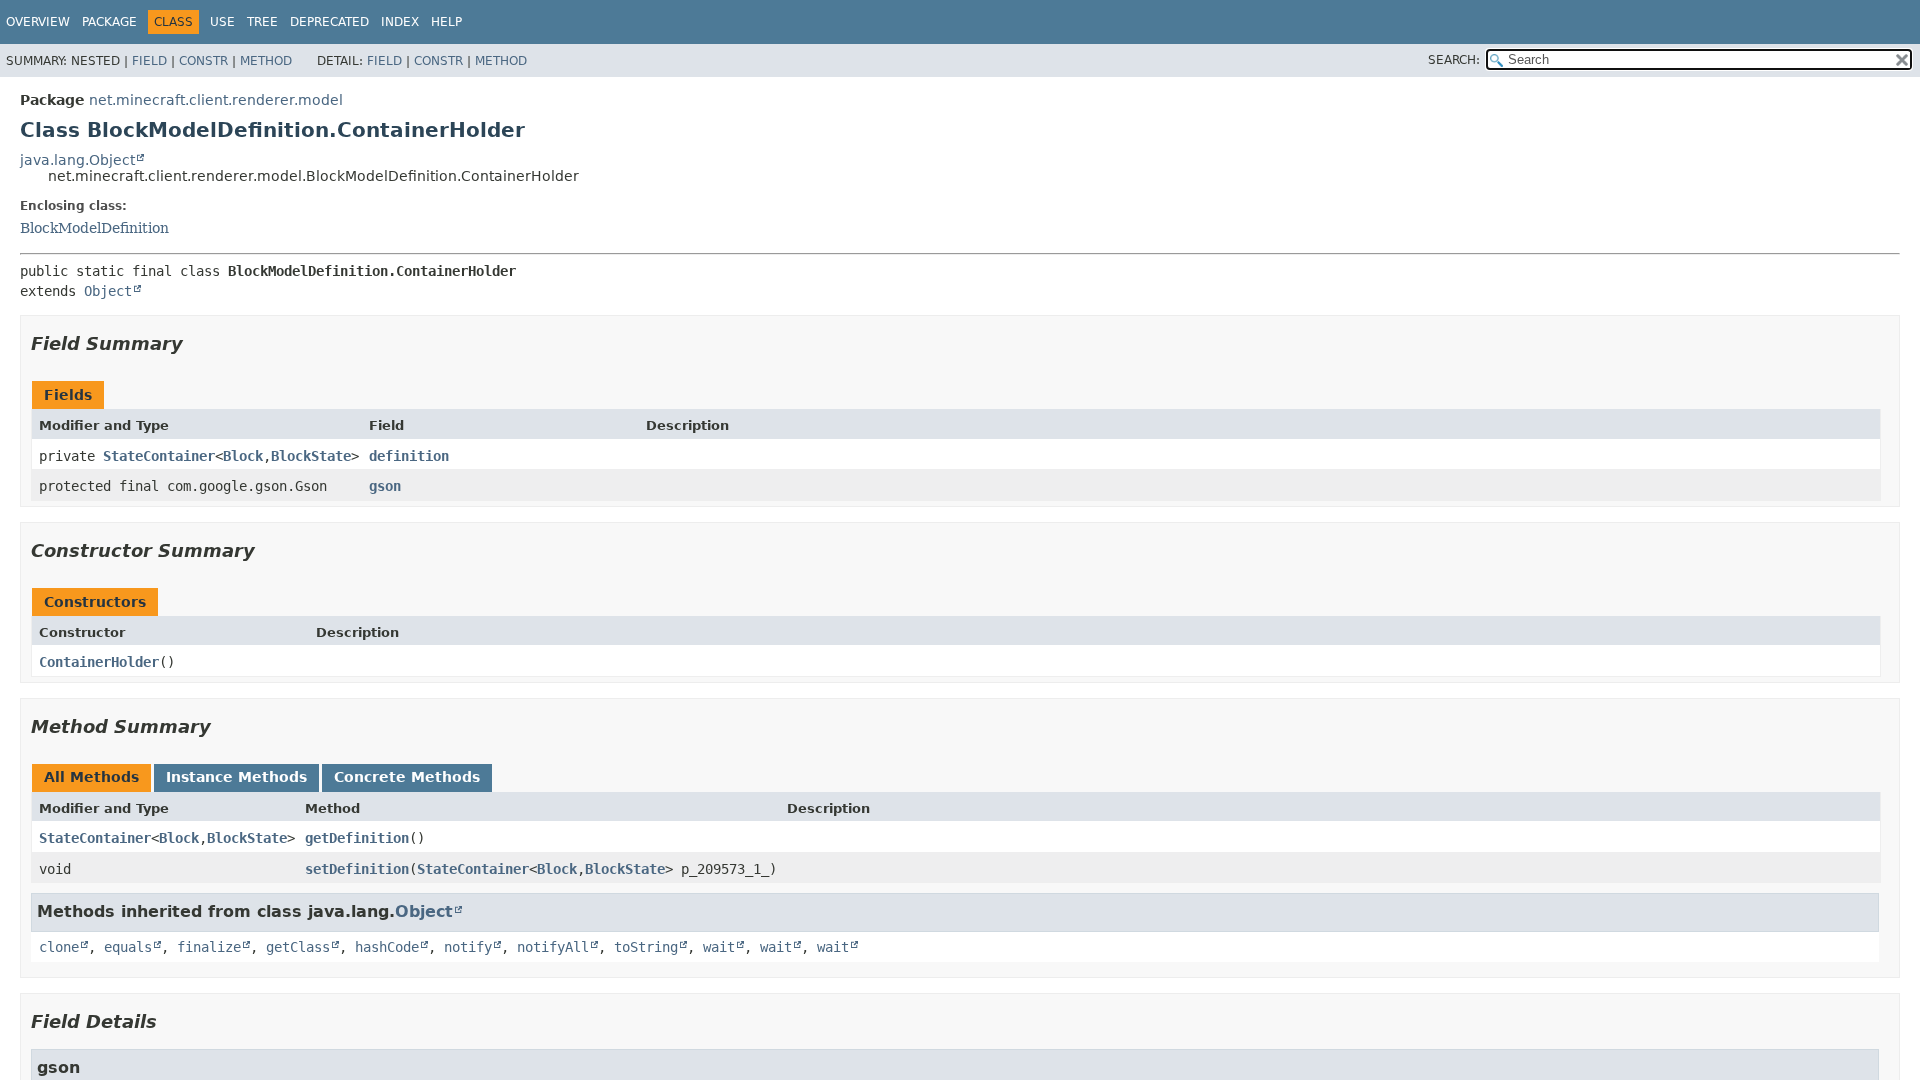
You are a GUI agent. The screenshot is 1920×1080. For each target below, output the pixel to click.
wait (719, 947)
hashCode (387, 947)
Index (400, 22)
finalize (209, 947)
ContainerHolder (99, 662)
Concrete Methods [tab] (407, 777)
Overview (38, 22)
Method (266, 61)
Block (243, 456)
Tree (262, 22)
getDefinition (357, 838)
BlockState (311, 456)
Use (222, 22)
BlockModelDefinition (94, 228)
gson (385, 486)
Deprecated (329, 22)
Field (149, 61)
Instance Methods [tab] (236, 777)
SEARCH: (1454, 60)
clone (59, 947)
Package (109, 22)
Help (446, 22)
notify (468, 947)
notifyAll (553, 947)
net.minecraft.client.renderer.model (216, 100)
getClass (298, 947)
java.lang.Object (77, 160)
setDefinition (357, 869)
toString (646, 947)
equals (128, 947)
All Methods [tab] (91, 777)
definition (409, 456)
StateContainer (159, 456)
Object (108, 291)
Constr (203, 61)
